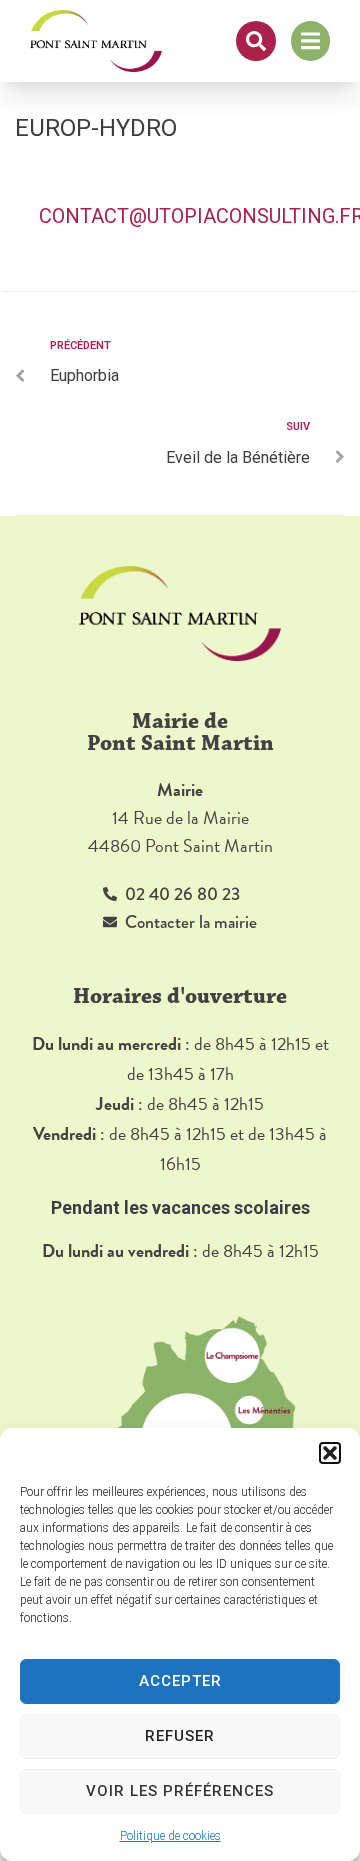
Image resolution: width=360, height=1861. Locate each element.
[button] (330, 1453)
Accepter (180, 1681)
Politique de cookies (170, 1836)
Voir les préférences (180, 1791)
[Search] (256, 41)
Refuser (180, 1736)
